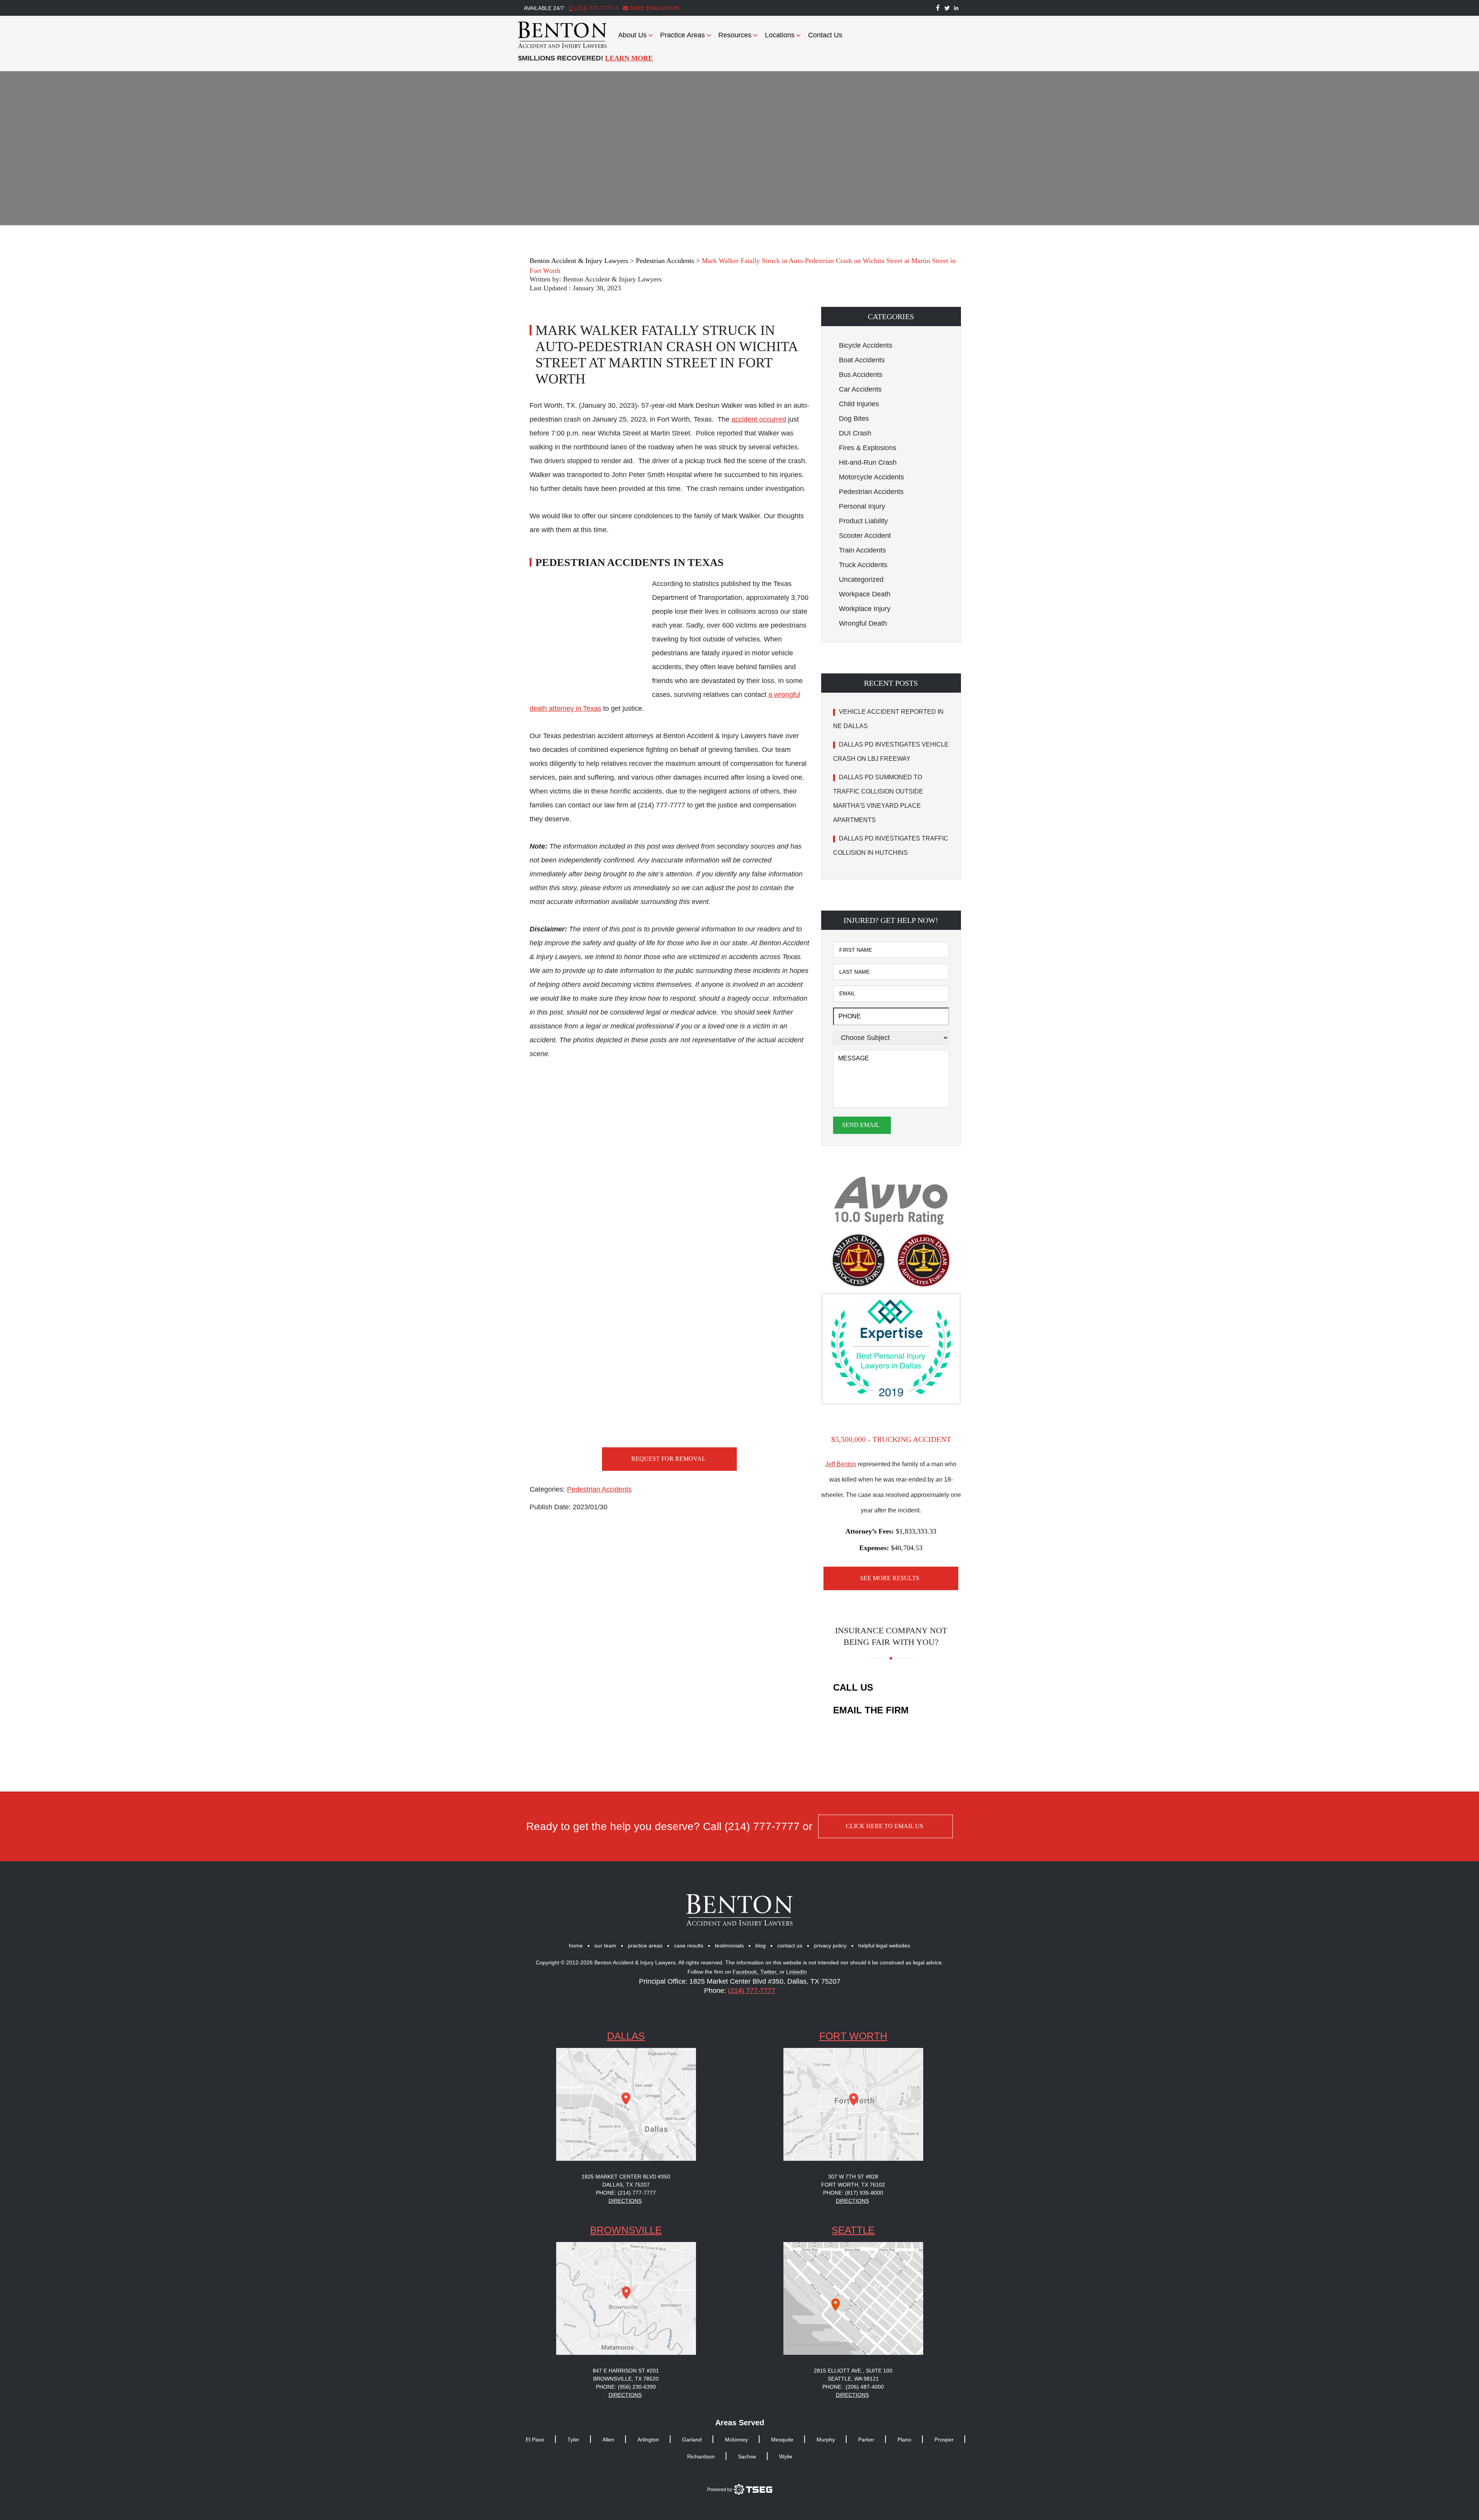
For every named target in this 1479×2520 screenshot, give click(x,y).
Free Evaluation (654, 8)
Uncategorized (861, 579)
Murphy (826, 2440)
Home (576, 1946)
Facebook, (746, 1972)
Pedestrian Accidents (599, 1489)
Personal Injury (862, 506)
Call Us (853, 1687)
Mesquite (782, 2440)
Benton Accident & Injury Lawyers (612, 279)
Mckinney (736, 2440)
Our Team (605, 1946)
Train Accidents (862, 550)
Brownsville (626, 2230)
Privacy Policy (830, 1946)
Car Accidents (860, 389)
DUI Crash (855, 433)
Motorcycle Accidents (871, 477)
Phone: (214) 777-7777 (626, 2193)
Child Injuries (859, 404)
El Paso (535, 2440)
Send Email (861, 1125)
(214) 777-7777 (594, 8)
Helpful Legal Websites (884, 1946)
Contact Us (825, 35)
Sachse (747, 2456)
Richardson (701, 2456)
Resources (735, 35)
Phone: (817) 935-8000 (853, 2193)
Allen (608, 2440)
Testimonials (729, 1946)
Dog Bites (854, 419)
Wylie (786, 2456)
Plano (904, 2440)
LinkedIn (797, 1972)
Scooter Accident (865, 536)
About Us (632, 35)
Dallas (626, 2036)
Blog (760, 1946)
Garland (692, 2440)
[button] (891, 316)
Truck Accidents (863, 565)
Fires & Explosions (868, 448)
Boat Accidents (862, 360)
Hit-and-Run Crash (868, 462)
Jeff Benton (841, 1464)
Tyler (573, 2440)
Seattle (853, 2230)
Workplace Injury (865, 609)
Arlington (648, 2440)
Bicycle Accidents (866, 345)
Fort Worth (853, 2036)
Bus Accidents (861, 375)
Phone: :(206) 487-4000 (853, 2387)
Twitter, (770, 1972)
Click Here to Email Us (885, 1826)
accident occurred (759, 419)
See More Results (890, 1578)
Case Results (689, 1946)
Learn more (629, 58)
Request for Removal (668, 1459)
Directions (625, 2201)
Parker (866, 2440)
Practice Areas (682, 35)
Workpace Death (865, 594)
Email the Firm (871, 1710)
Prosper (944, 2440)
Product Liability (863, 521)
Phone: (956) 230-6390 (626, 2387)
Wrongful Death (863, 623)
